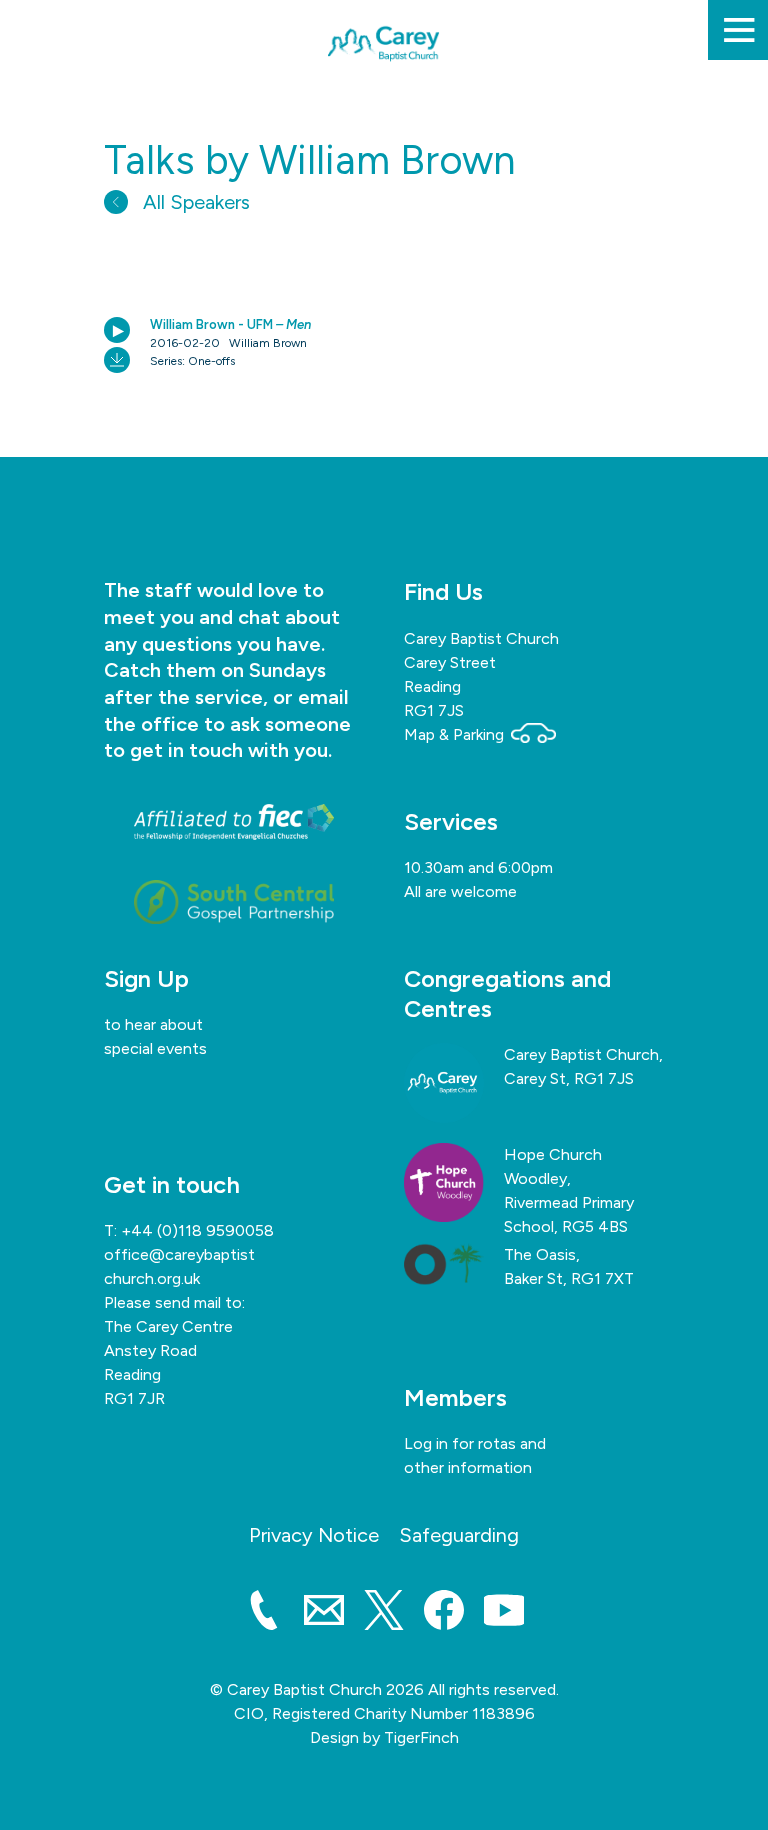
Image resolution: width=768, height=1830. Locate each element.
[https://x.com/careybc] (384, 1614)
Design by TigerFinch (384, 1737)
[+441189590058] (264, 1614)
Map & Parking (456, 734)
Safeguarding (459, 1535)
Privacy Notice (314, 1535)
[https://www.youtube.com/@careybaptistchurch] (504, 1614)
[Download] (117, 360)
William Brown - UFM (230, 324)
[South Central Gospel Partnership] (234, 902)
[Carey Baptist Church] (384, 99)
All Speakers (194, 202)
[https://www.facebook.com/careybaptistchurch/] (444, 1614)
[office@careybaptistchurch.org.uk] (324, 1614)
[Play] (117, 330)
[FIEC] (234, 822)
